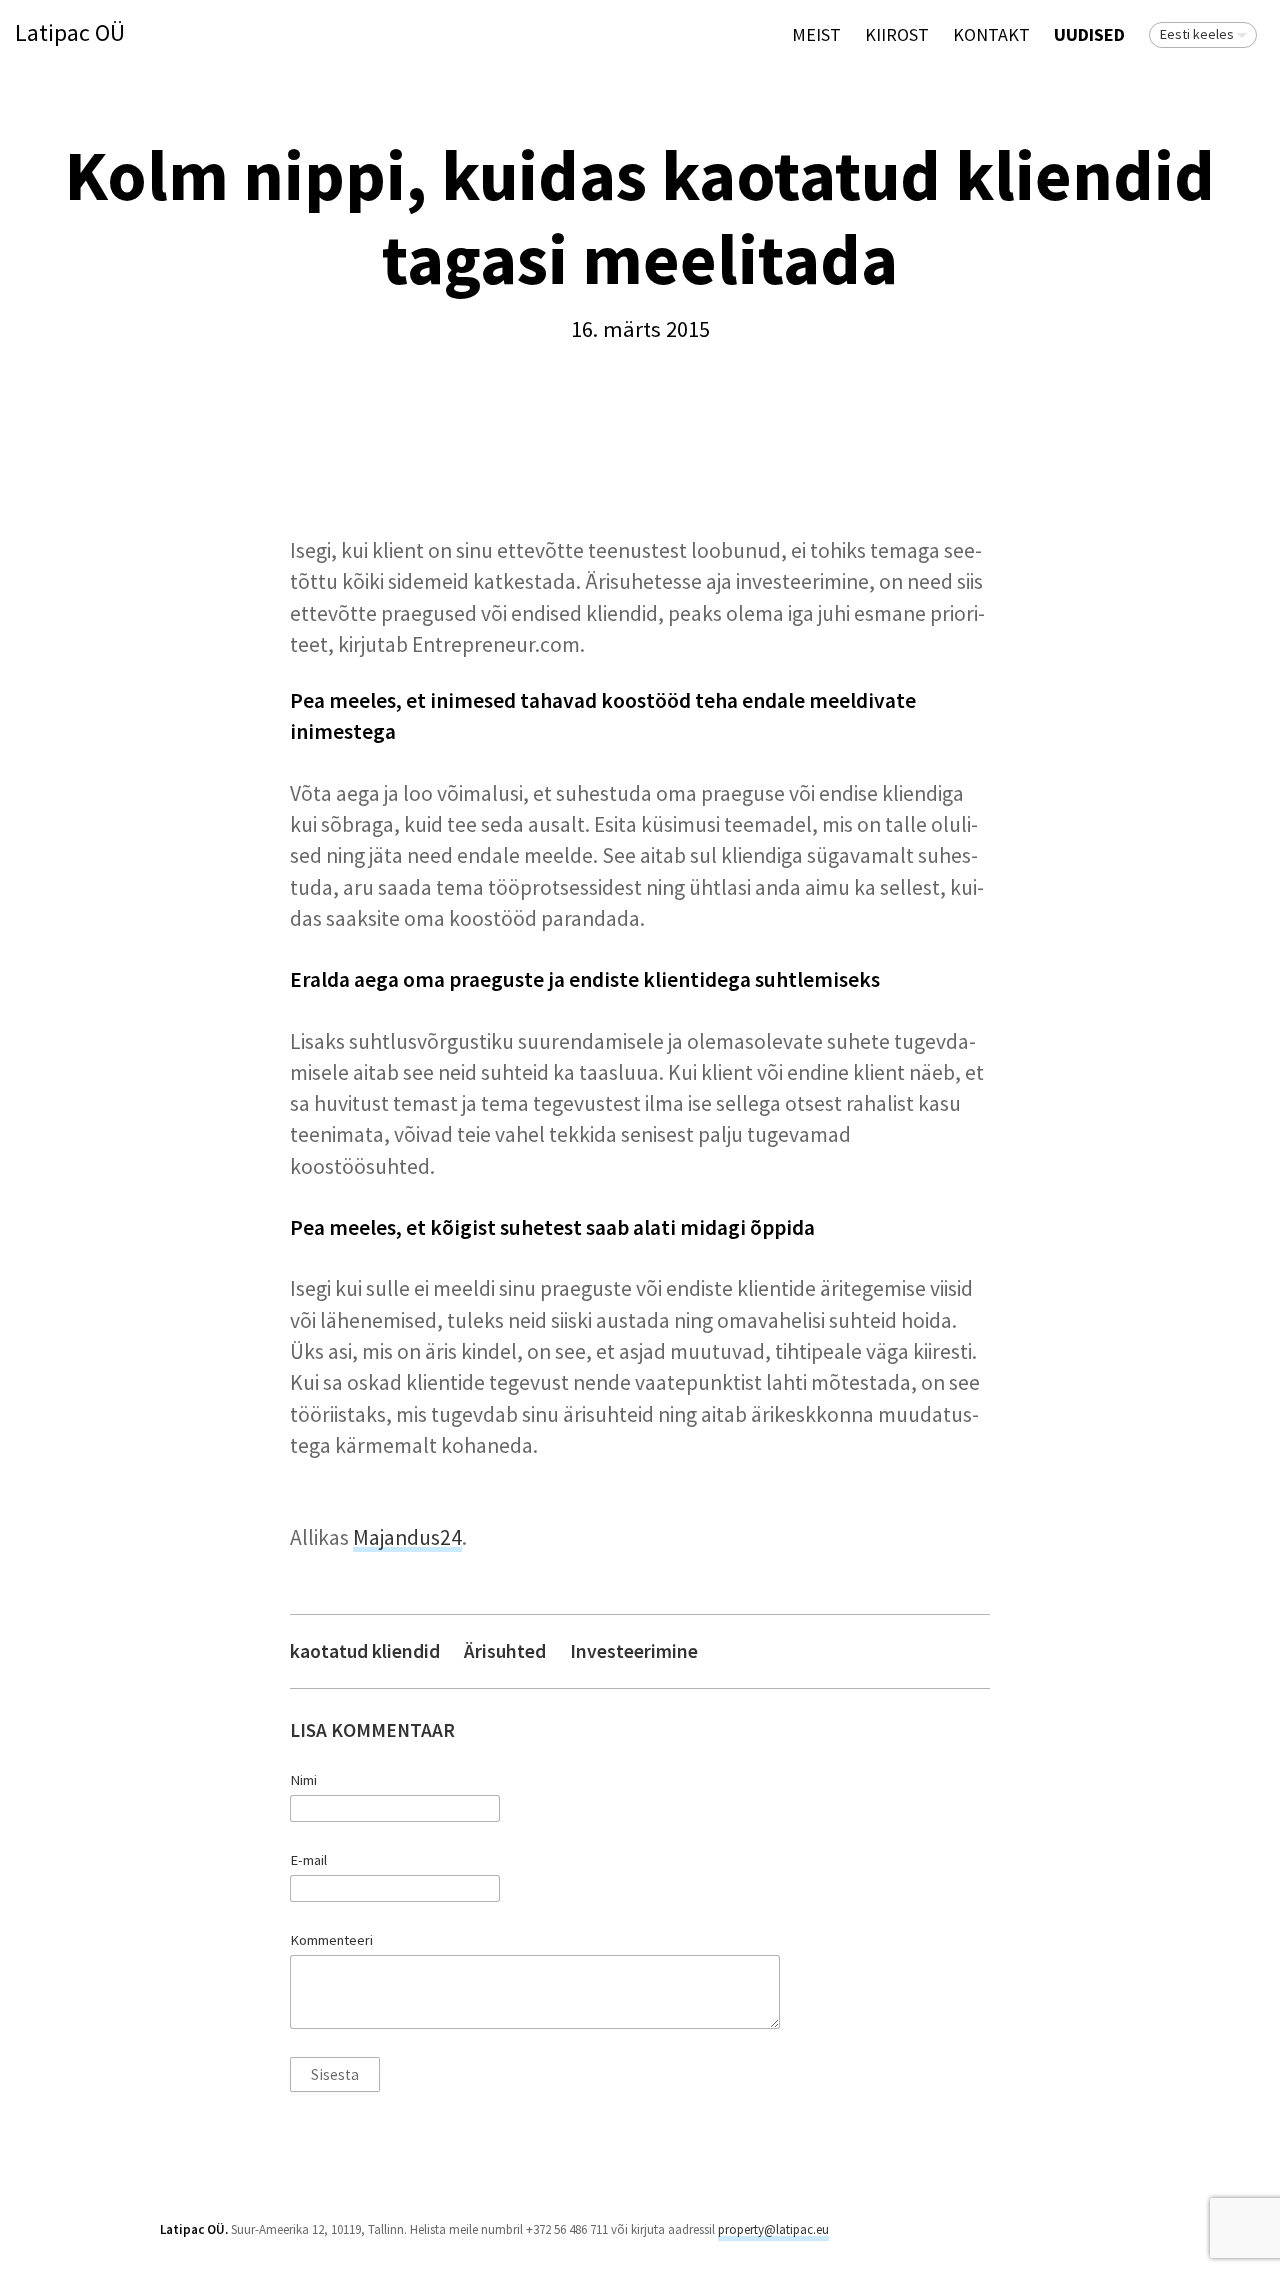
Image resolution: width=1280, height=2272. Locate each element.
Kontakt (991, 34)
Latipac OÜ (70, 33)
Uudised (1089, 34)
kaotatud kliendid (365, 1651)
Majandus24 (407, 1537)
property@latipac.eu (773, 2229)
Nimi (303, 1780)
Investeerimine (634, 1651)
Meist (816, 34)
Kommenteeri (331, 1940)
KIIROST (897, 34)
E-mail (308, 1860)
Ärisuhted (505, 1651)
